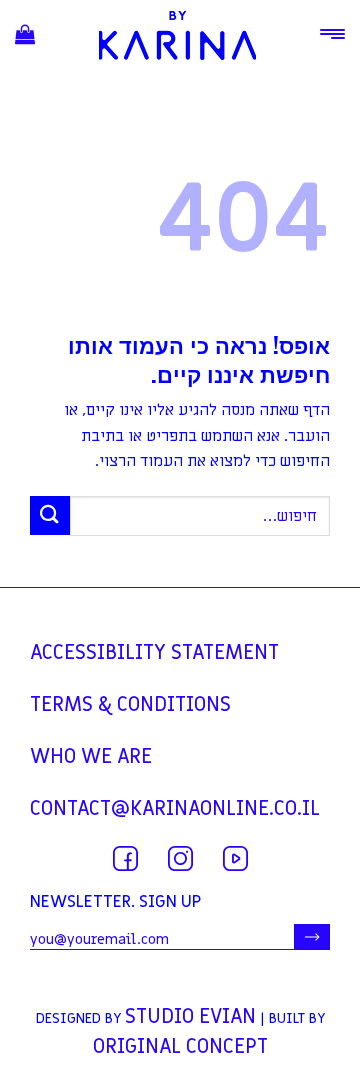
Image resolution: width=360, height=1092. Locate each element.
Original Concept (180, 1047)
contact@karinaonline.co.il (175, 809)
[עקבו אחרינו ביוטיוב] (235, 858)
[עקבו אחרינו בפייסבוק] (125, 858)
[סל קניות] (25, 35)
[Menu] (332, 34)
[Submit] (50, 515)
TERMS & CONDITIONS (130, 705)
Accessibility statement (154, 653)
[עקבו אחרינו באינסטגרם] (180, 858)
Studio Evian (190, 1017)
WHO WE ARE (91, 757)
